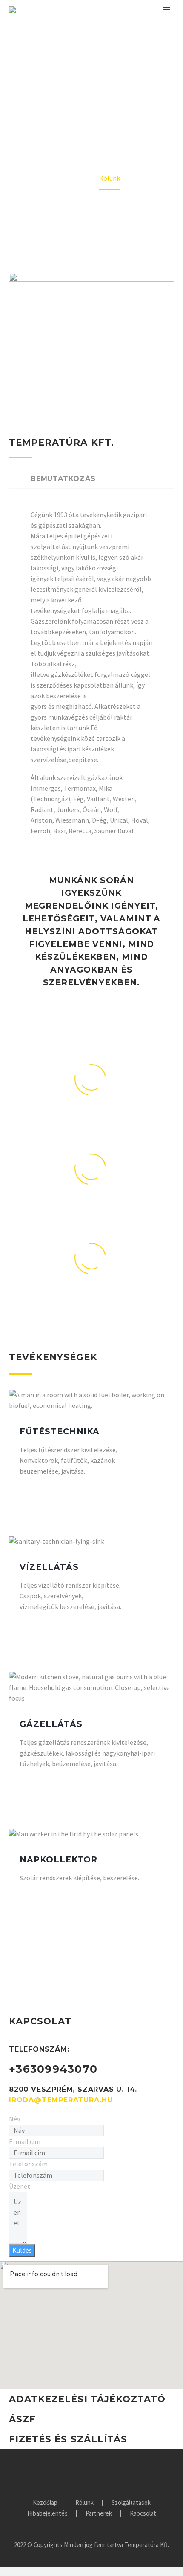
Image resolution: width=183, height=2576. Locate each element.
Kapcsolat (143, 2514)
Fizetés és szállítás (68, 2439)
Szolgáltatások (131, 2503)
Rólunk (84, 2503)
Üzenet (20, 2186)
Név (14, 2119)
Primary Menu (166, 10)
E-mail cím (25, 2141)
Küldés (22, 2250)
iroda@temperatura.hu (61, 2100)
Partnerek (99, 2514)
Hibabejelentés (47, 2514)
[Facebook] (91, 2472)
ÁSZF (22, 2419)
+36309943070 (53, 2069)
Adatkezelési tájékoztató (87, 2399)
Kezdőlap (45, 2503)
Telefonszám (28, 2164)
